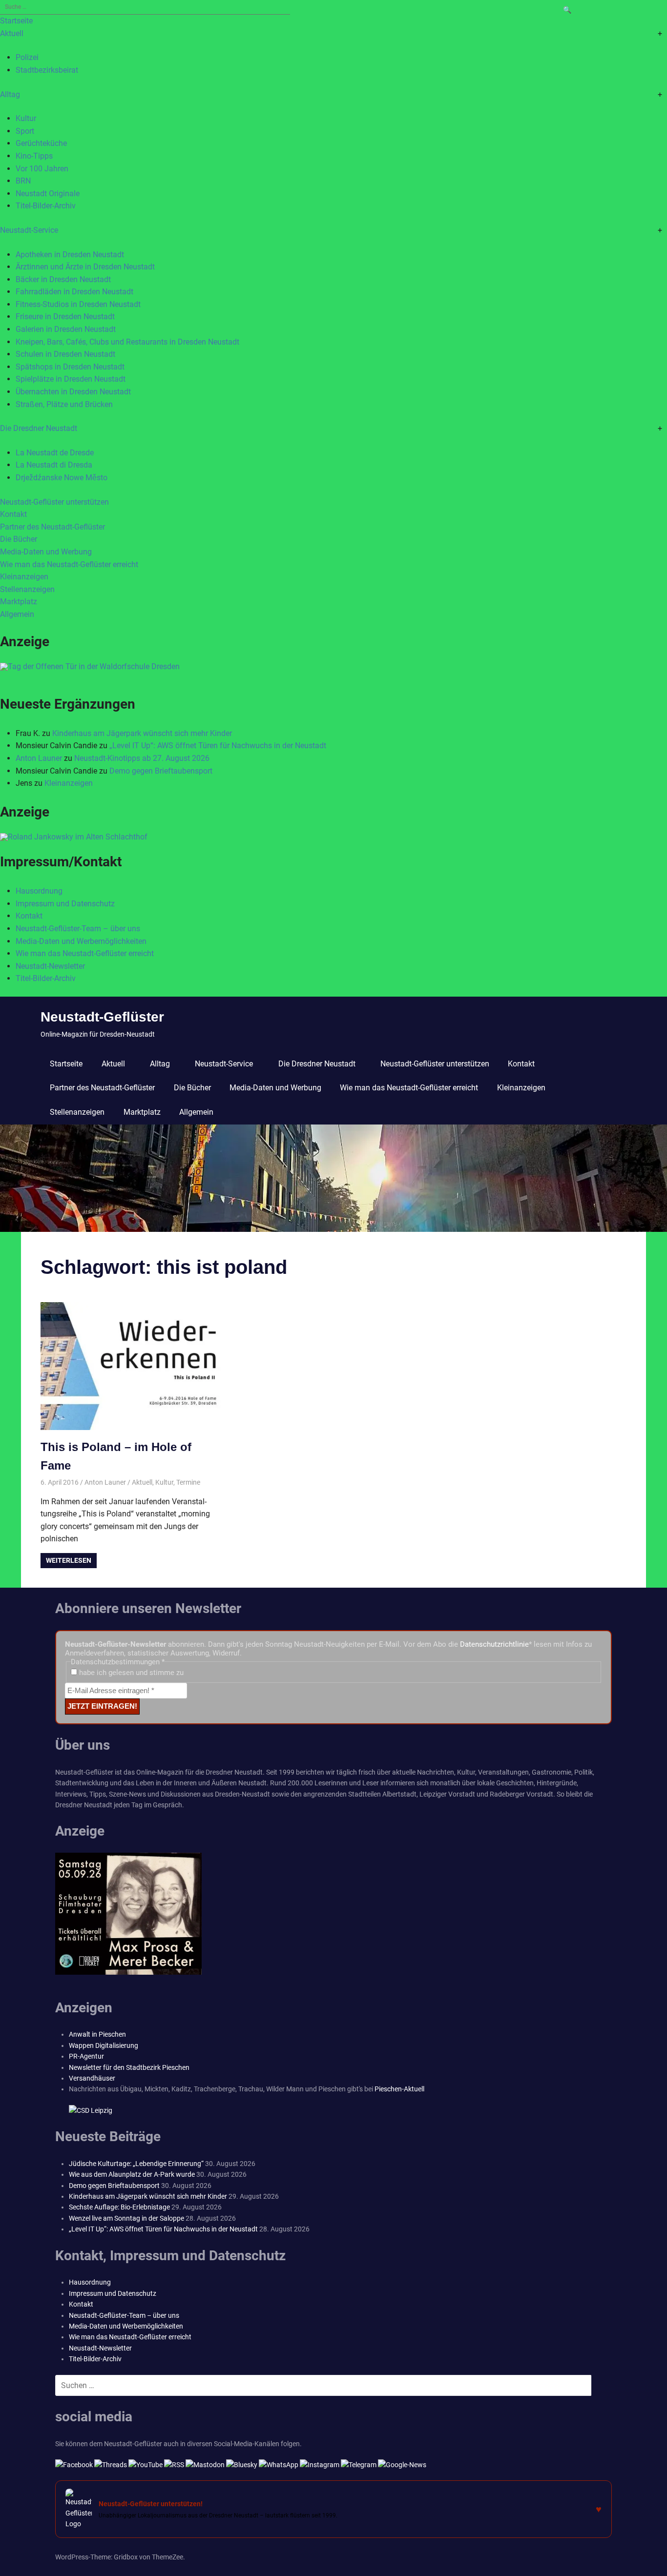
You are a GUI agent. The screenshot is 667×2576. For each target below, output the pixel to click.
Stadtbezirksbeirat (47, 70)
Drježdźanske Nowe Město (62, 478)
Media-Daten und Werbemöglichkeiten (81, 941)
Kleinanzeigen (24, 577)
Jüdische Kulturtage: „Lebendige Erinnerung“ (136, 2164)
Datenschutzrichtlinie (494, 1644)
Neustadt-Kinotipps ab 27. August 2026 (142, 758)
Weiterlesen (69, 1560)
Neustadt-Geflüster (102, 1017)
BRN (23, 181)
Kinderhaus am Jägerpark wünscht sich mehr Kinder (142, 733)
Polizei (27, 57)
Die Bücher (19, 539)
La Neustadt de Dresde (55, 453)
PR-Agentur (86, 2056)
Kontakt (13, 514)
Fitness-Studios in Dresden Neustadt (78, 304)
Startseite (16, 21)
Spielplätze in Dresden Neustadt (71, 379)
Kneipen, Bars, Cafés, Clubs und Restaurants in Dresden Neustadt (127, 342)
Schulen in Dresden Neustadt (65, 354)
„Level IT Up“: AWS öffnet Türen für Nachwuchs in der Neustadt (218, 746)
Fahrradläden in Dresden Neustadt (74, 292)
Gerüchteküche (41, 143)
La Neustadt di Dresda (54, 465)
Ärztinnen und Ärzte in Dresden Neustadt (85, 267)
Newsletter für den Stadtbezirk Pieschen (129, 2067)
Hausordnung (39, 891)
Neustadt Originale (48, 194)
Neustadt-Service (29, 230)
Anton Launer (39, 758)
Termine (188, 1482)
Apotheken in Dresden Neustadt (70, 255)
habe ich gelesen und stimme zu (130, 1673)
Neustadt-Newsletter (50, 966)
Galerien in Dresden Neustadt (66, 329)
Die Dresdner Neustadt (39, 428)
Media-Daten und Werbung (46, 552)
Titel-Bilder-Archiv (46, 206)
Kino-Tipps (34, 156)
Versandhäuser (92, 2078)
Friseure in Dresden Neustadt (65, 317)
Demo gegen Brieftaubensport (161, 771)
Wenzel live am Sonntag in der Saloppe (126, 2218)
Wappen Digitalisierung (104, 2045)
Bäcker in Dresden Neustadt (63, 279)
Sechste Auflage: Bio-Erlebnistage (119, 2207)
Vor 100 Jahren (42, 169)
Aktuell (12, 33)
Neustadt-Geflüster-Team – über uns (78, 929)
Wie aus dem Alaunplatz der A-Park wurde (132, 2174)
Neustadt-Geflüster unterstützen (54, 502)
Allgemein (17, 614)
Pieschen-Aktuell (399, 2089)
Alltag (10, 94)
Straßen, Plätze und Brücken (64, 404)
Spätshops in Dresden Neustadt (70, 367)
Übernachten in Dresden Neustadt (73, 392)
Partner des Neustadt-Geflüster (52, 527)
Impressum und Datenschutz (65, 904)
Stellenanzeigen (27, 589)
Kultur (26, 118)
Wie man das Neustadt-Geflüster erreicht (69, 564)
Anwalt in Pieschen (97, 2034)
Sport (25, 131)
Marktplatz (19, 602)
